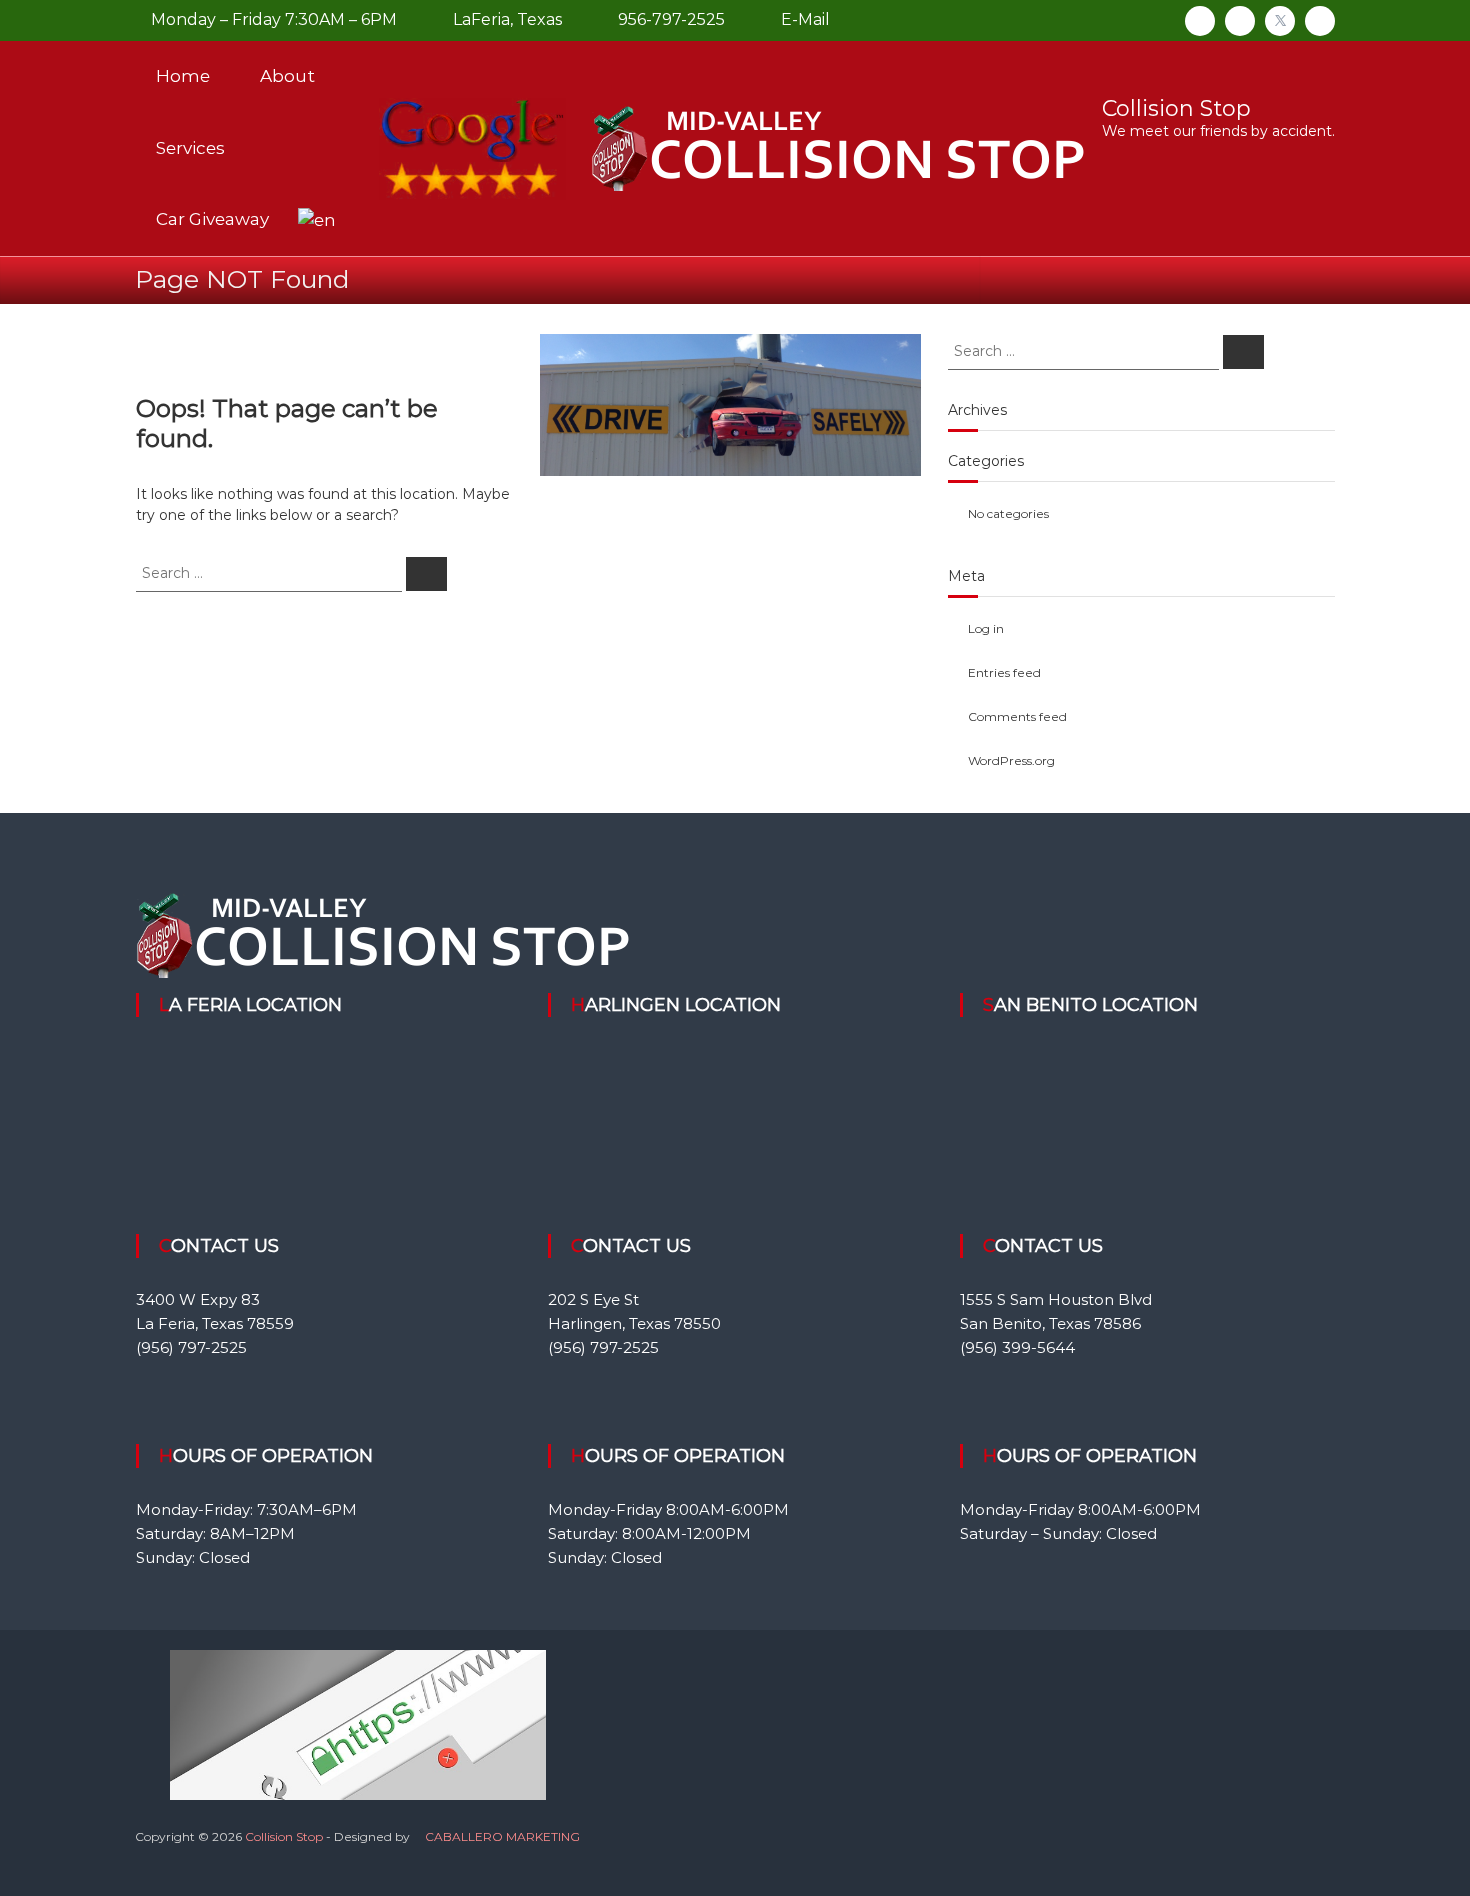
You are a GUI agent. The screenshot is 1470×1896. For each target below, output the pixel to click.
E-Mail (803, 19)
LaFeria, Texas (505, 19)
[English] (317, 219)
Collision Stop (1176, 108)
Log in (986, 628)
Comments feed (1017, 716)
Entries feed (1004, 672)
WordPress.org (1011, 760)
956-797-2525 (669, 19)
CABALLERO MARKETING (502, 1836)
